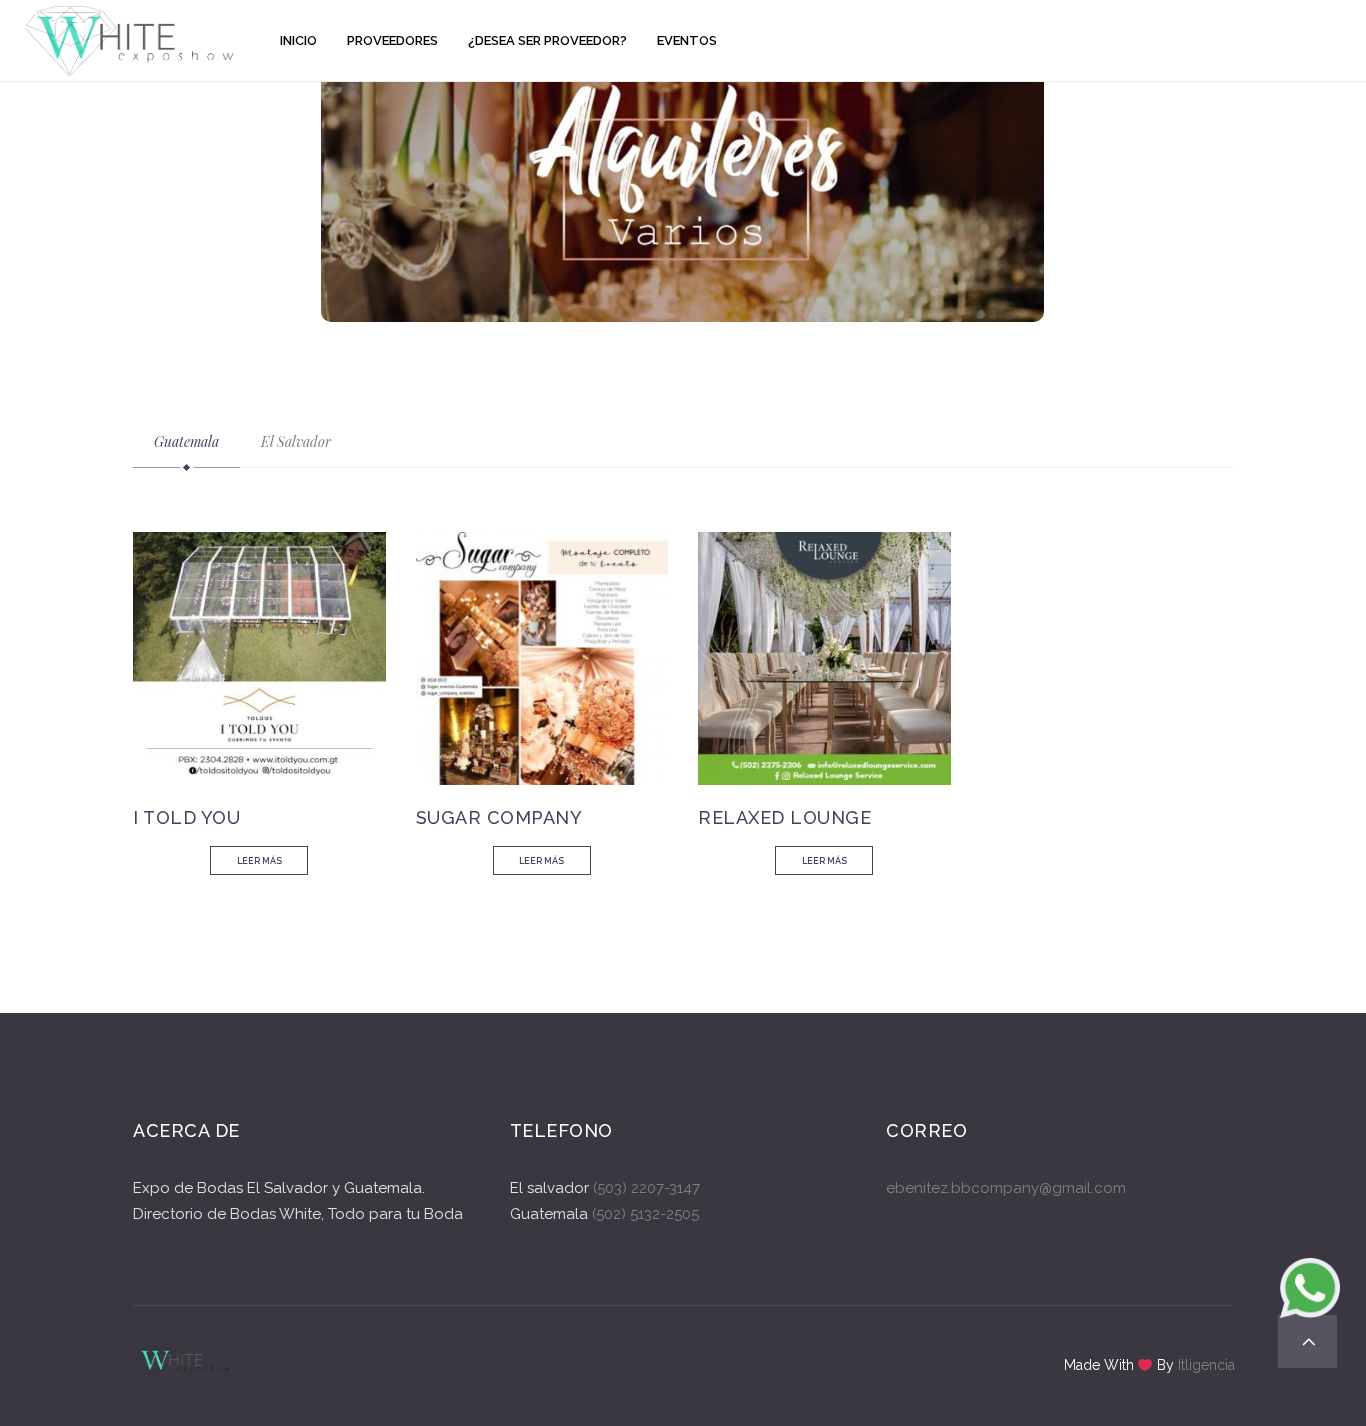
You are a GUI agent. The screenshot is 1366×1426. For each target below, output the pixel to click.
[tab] (186, 442)
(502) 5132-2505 (643, 1214)
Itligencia (1206, 1365)
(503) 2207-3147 (646, 1188)
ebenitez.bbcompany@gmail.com (1006, 1188)
